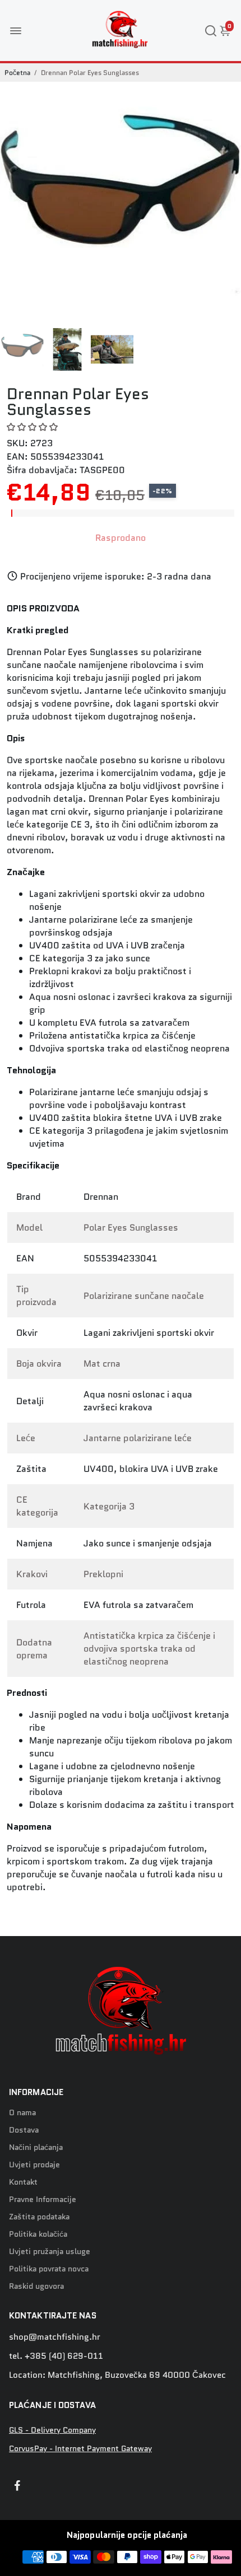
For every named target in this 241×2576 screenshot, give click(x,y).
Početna (17, 73)
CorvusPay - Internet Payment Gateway (80, 2449)
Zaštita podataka (39, 2217)
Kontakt (23, 2182)
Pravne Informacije (43, 2199)
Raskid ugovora (36, 2286)
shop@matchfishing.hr (55, 2337)
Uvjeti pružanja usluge (50, 2252)
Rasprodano (121, 538)
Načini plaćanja (36, 2147)
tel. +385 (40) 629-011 (56, 2356)
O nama (22, 2113)
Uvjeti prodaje (34, 2165)
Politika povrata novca (49, 2269)
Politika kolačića (38, 2234)
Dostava (24, 2130)
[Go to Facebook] (17, 2487)
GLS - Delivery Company (52, 2430)
